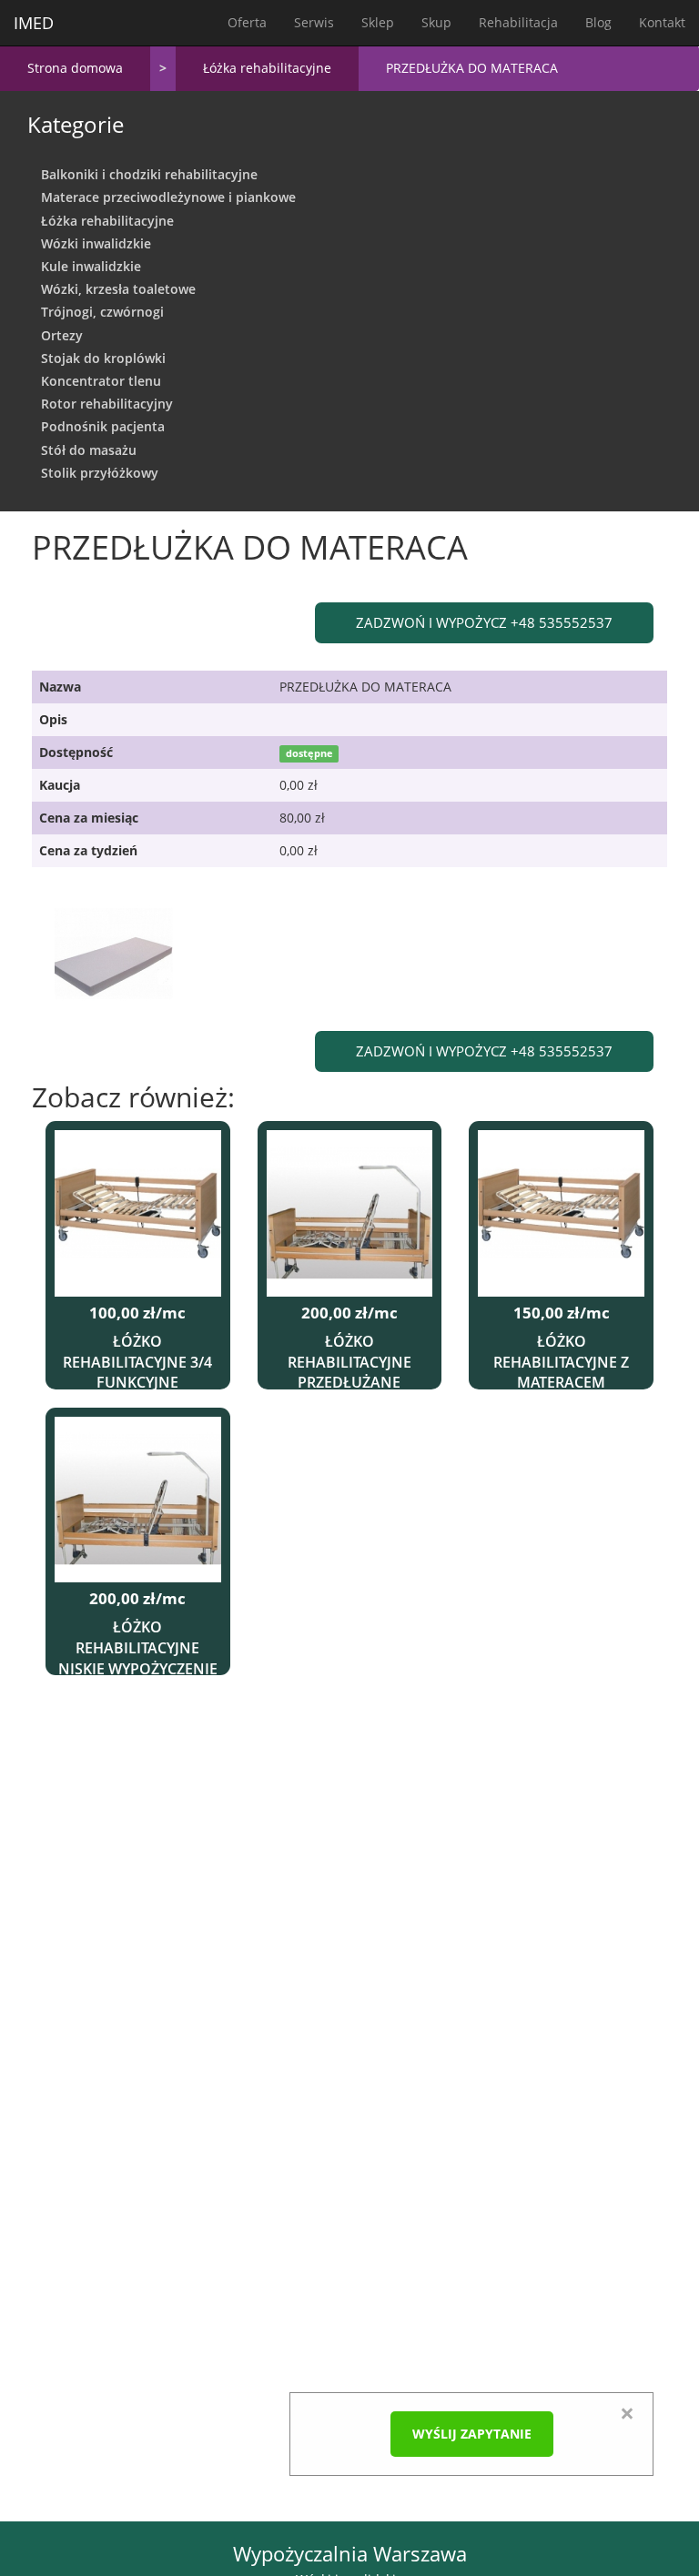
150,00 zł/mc (562, 1313)
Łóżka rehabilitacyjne (267, 68)
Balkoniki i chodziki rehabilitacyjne (149, 174)
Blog (598, 22)
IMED (34, 23)
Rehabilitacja (518, 22)
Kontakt (662, 22)
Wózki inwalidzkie (96, 243)
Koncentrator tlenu (101, 381)
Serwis (314, 22)
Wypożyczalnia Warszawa (350, 2554)
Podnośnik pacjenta (103, 426)
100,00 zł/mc (137, 1313)
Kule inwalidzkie (91, 266)
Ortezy (62, 335)
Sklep (378, 22)
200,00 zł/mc (349, 1313)
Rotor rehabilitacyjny (107, 404)
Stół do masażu (89, 450)
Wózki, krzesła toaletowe (118, 289)
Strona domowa (75, 68)
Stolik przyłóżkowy (100, 473)
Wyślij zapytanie (472, 2434)
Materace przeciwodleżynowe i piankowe (168, 197)
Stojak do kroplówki (103, 358)
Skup (436, 22)
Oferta (247, 22)
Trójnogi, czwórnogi (102, 312)
